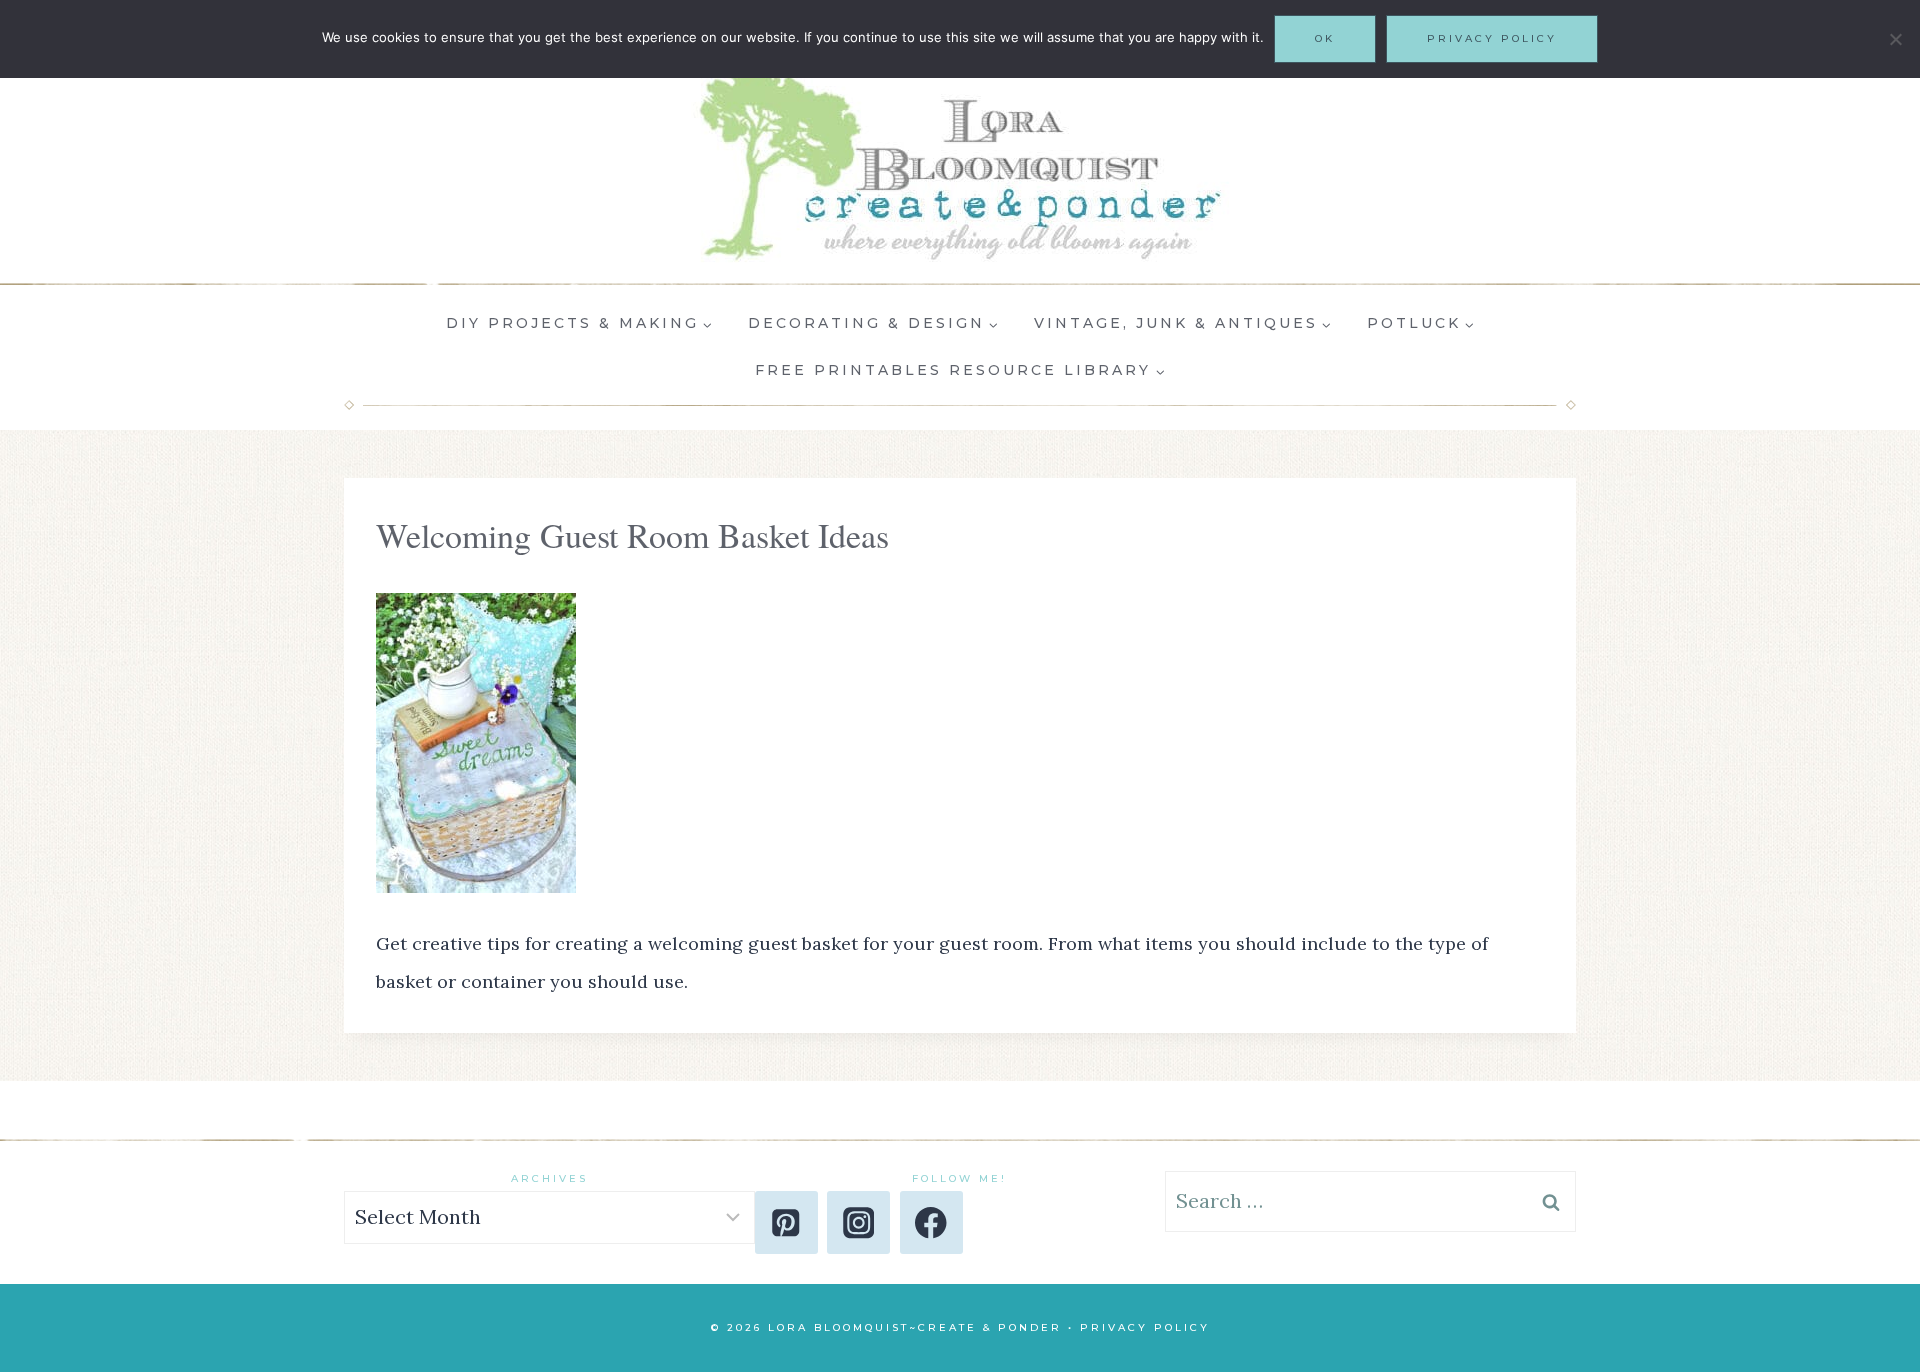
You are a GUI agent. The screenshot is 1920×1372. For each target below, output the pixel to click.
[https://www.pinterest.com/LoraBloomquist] (786, 1222)
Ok (1325, 38)
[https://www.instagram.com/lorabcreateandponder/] (858, 1222)
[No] (1895, 39)
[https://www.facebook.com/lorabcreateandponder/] (931, 1222)
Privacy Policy (1145, 1327)
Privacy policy (1492, 38)
